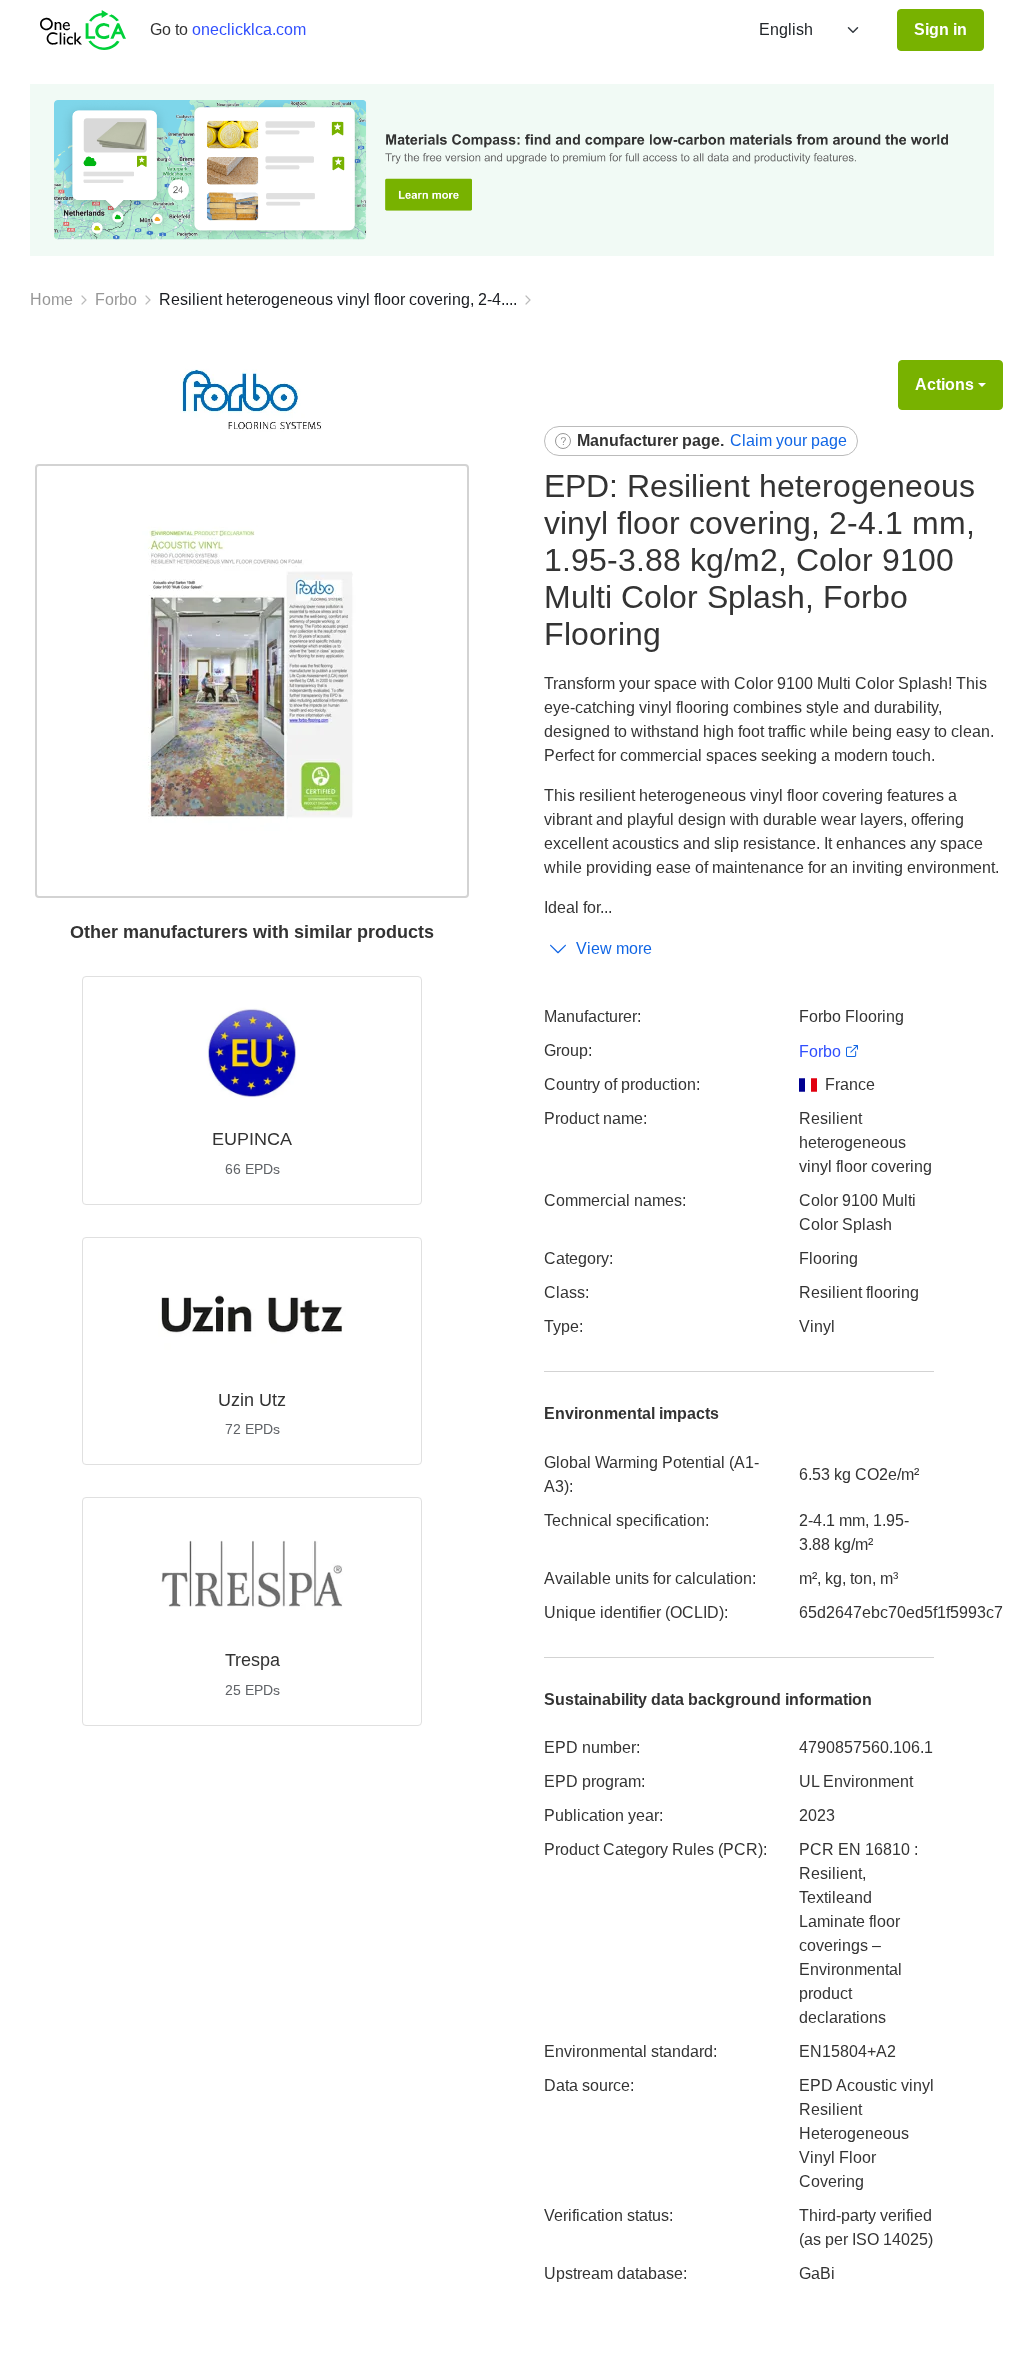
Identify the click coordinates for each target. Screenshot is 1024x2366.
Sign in (940, 29)
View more (614, 948)
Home (51, 299)
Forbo (116, 299)
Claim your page (788, 440)
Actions (944, 384)
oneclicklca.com (249, 29)
